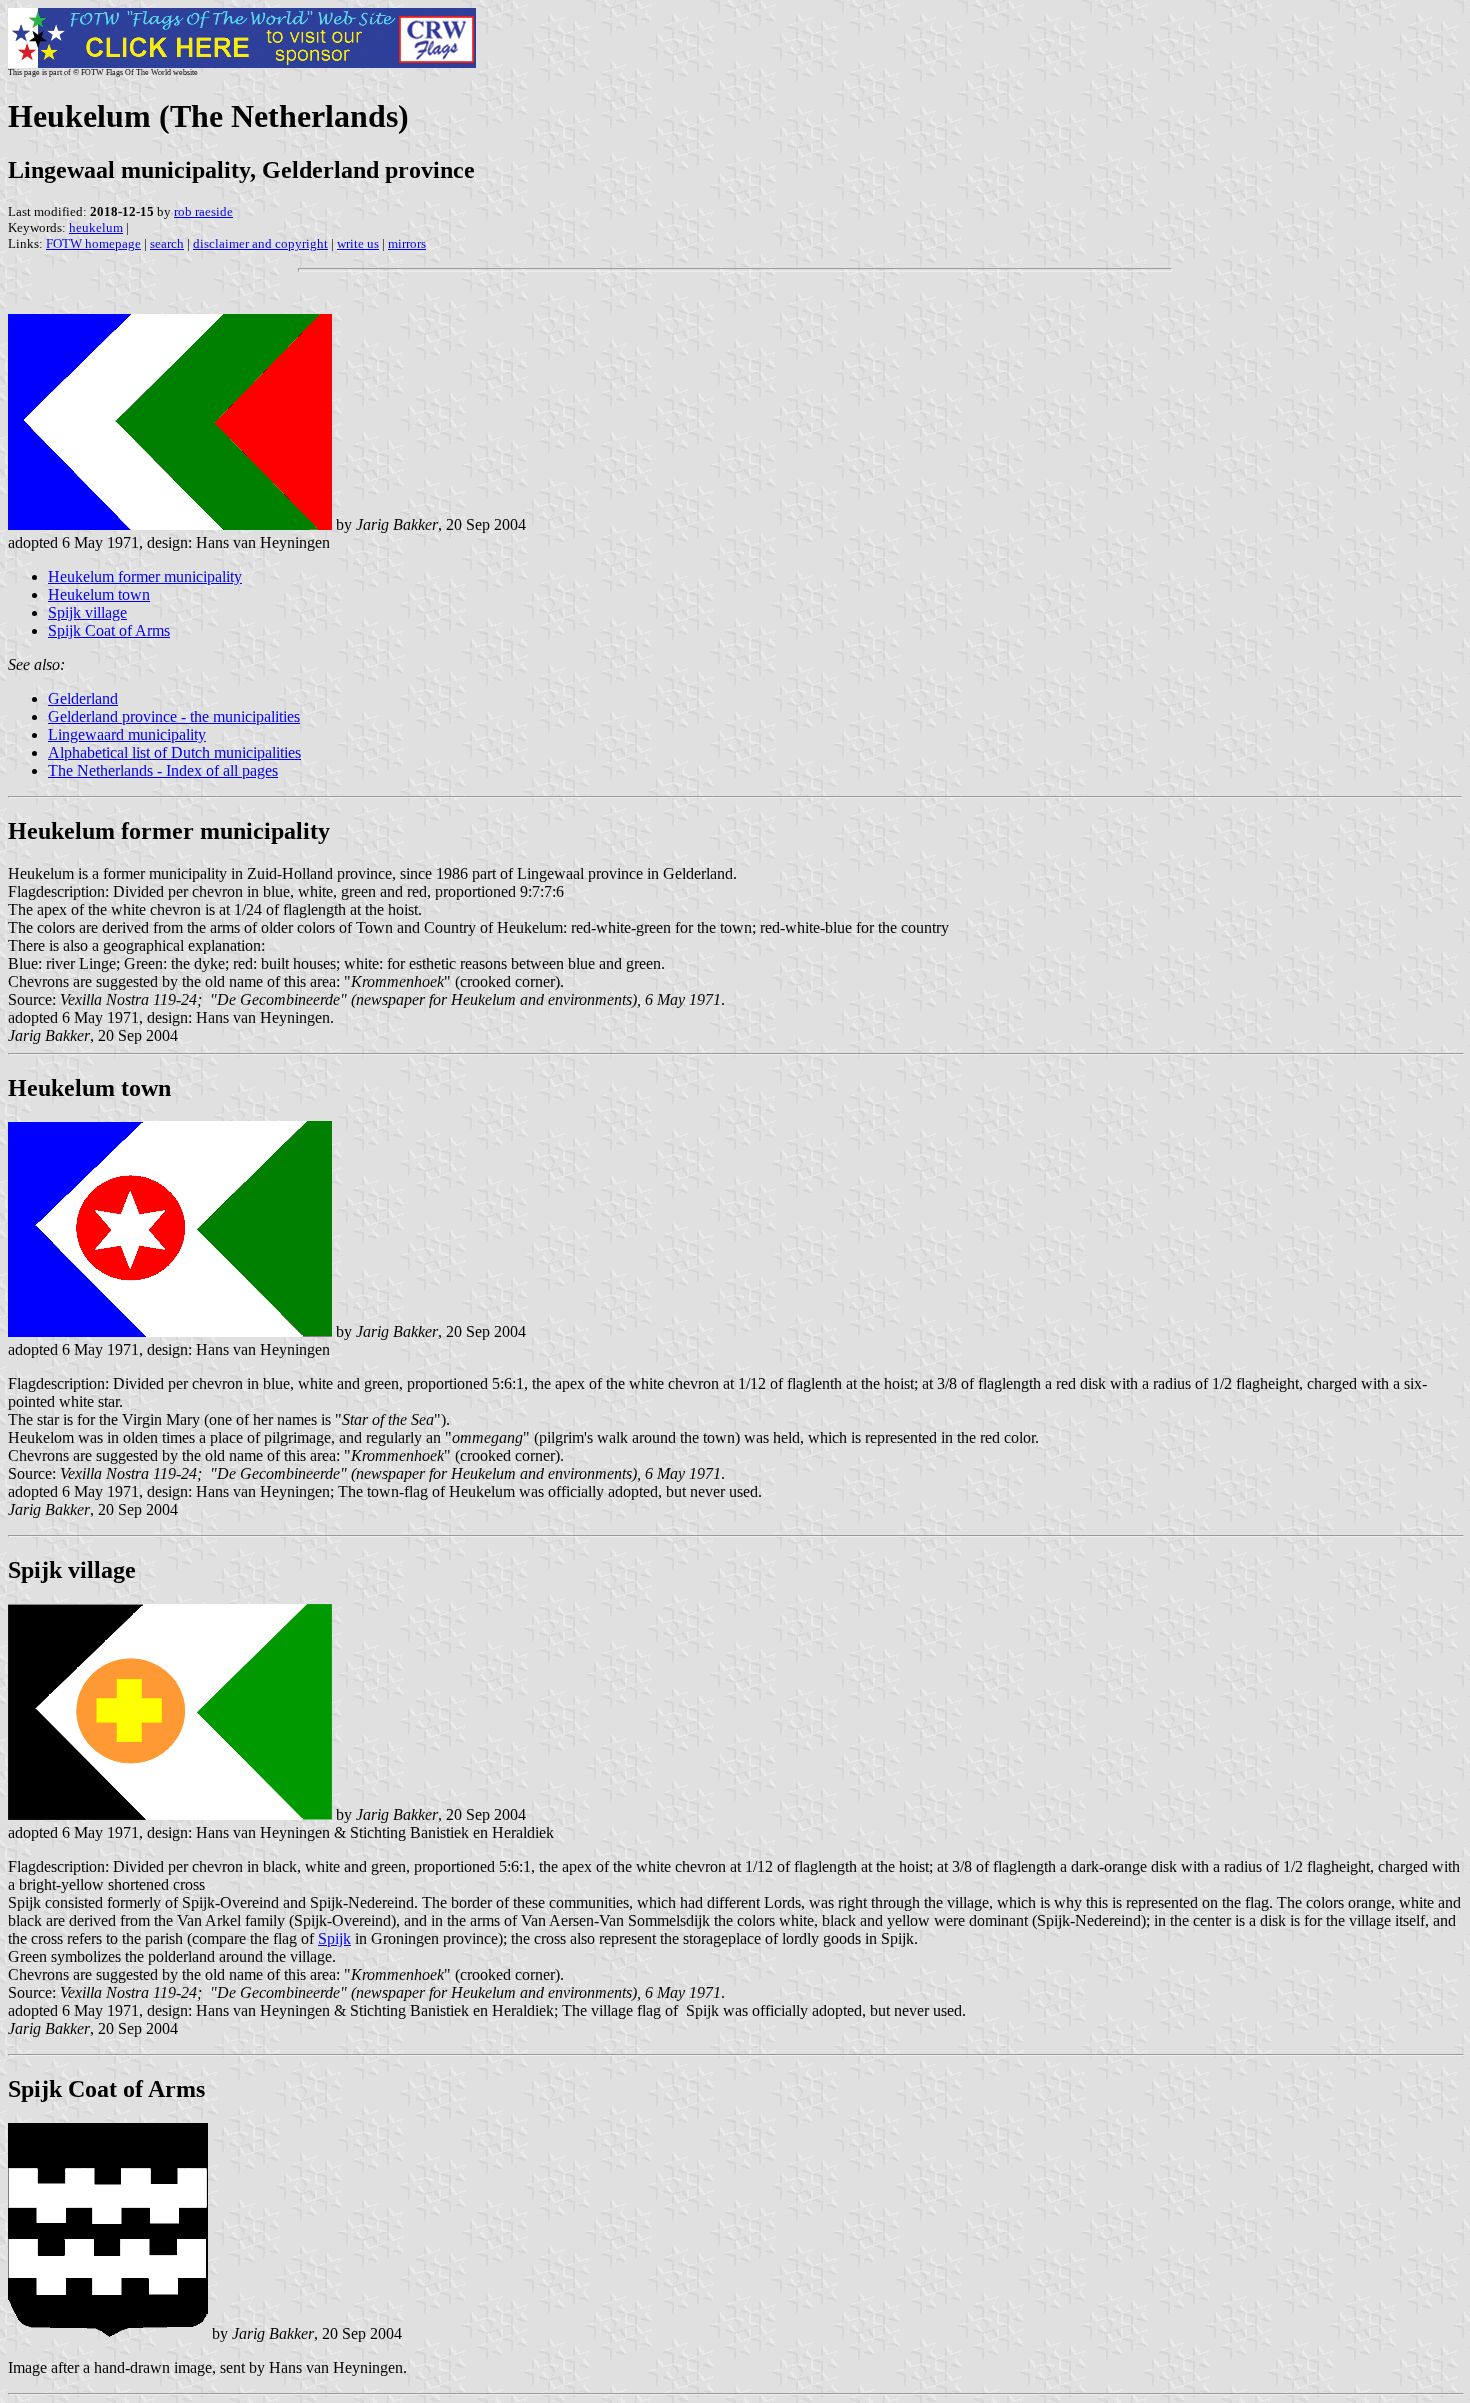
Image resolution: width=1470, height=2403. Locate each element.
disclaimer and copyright (260, 243)
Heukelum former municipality (145, 576)
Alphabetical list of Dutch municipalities (174, 752)
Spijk (334, 1938)
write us (358, 243)
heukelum (96, 227)
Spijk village (87, 612)
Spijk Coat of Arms (109, 630)
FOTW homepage (93, 243)
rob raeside (203, 211)
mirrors (407, 243)
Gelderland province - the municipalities (174, 716)
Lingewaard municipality (127, 734)
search (167, 243)
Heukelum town (99, 594)
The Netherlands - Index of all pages (163, 770)
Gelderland (83, 698)
